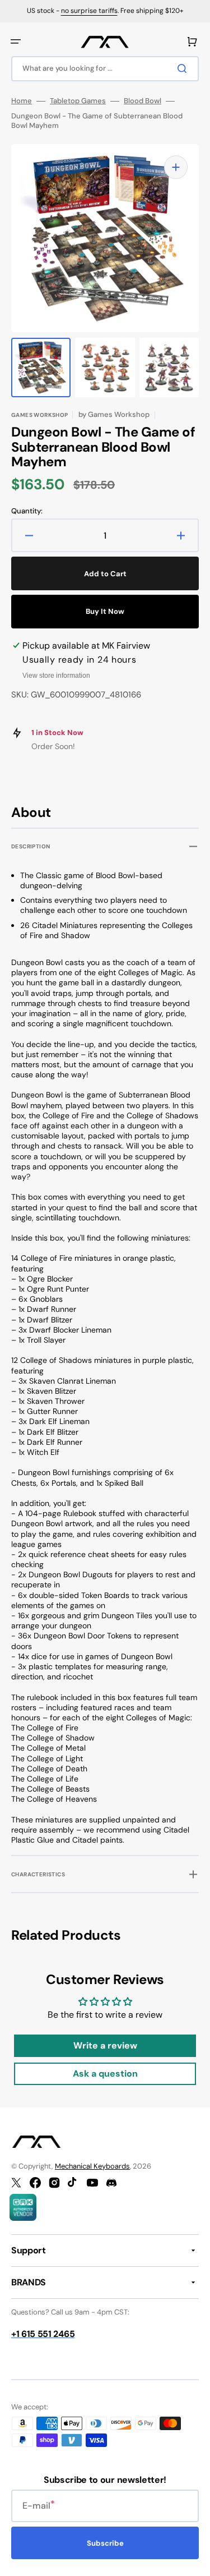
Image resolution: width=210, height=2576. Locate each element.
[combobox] (105, 69)
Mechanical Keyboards (92, 2166)
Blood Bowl (143, 101)
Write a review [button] (105, 2045)
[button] (16, 42)
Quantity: (27, 511)
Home (22, 101)
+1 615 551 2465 (43, 2334)
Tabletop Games (78, 101)
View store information (56, 676)
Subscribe (105, 2543)
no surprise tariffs (89, 11)
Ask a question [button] (105, 2074)
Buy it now (105, 611)
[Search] (184, 68)
